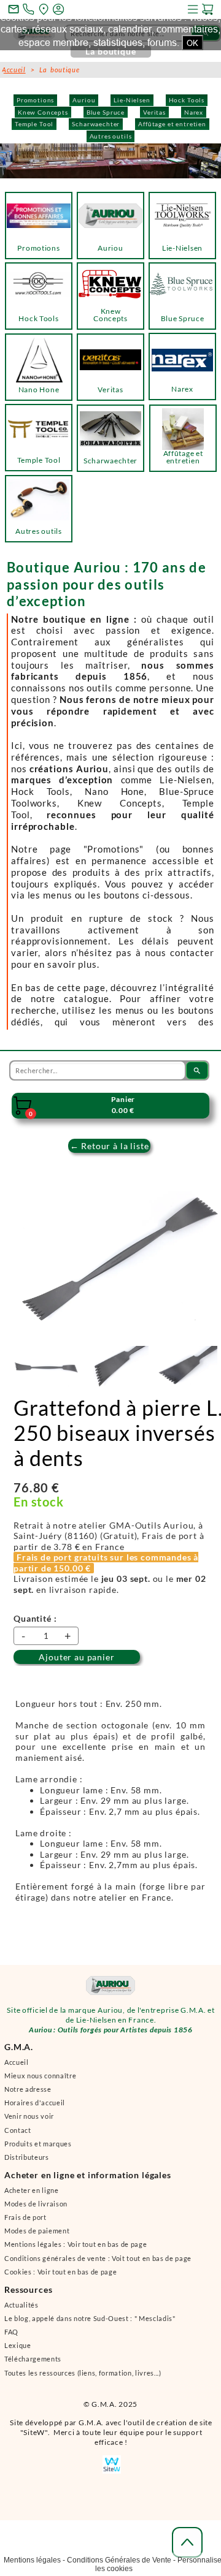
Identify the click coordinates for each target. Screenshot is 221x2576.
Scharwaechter (96, 124)
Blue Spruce (106, 112)
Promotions (35, 100)
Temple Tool (34, 124)
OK (192, 43)
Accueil (14, 70)
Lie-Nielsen (132, 100)
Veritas (154, 112)
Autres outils (111, 136)
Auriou (84, 100)
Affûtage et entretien (172, 124)
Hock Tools (187, 100)
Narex (194, 112)
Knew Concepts (43, 112)
